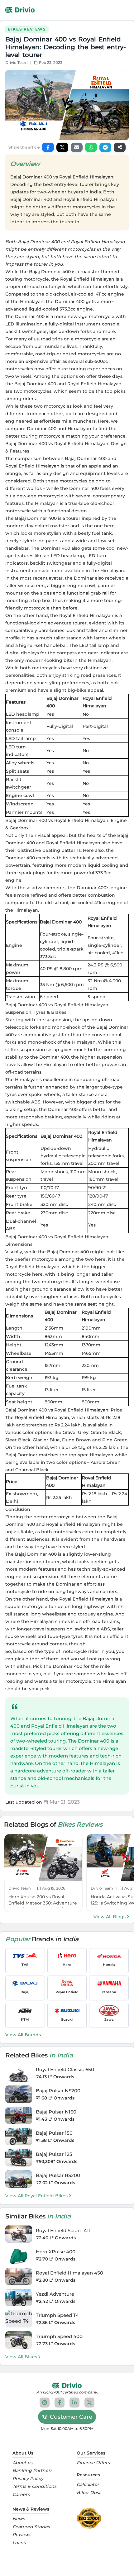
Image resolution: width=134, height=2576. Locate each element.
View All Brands (23, 2035)
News (19, 2519)
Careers (21, 2495)
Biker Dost (89, 2493)
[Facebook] (60, 2403)
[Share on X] (62, 147)
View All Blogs (110, 1917)
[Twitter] (89, 2403)
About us (22, 2463)
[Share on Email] (77, 147)
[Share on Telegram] (105, 147)
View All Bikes (21, 2357)
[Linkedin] (74, 2403)
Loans (19, 2543)
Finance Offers (93, 2463)
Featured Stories (31, 2527)
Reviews (22, 2535)
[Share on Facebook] (48, 147)
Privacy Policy (28, 2479)
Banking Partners (32, 2471)
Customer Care (71, 2417)
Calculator (88, 2485)
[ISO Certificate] (91, 2518)
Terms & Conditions (34, 2486)
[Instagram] (45, 2403)
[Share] (120, 147)
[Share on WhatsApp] (91, 147)
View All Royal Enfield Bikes (36, 2196)
